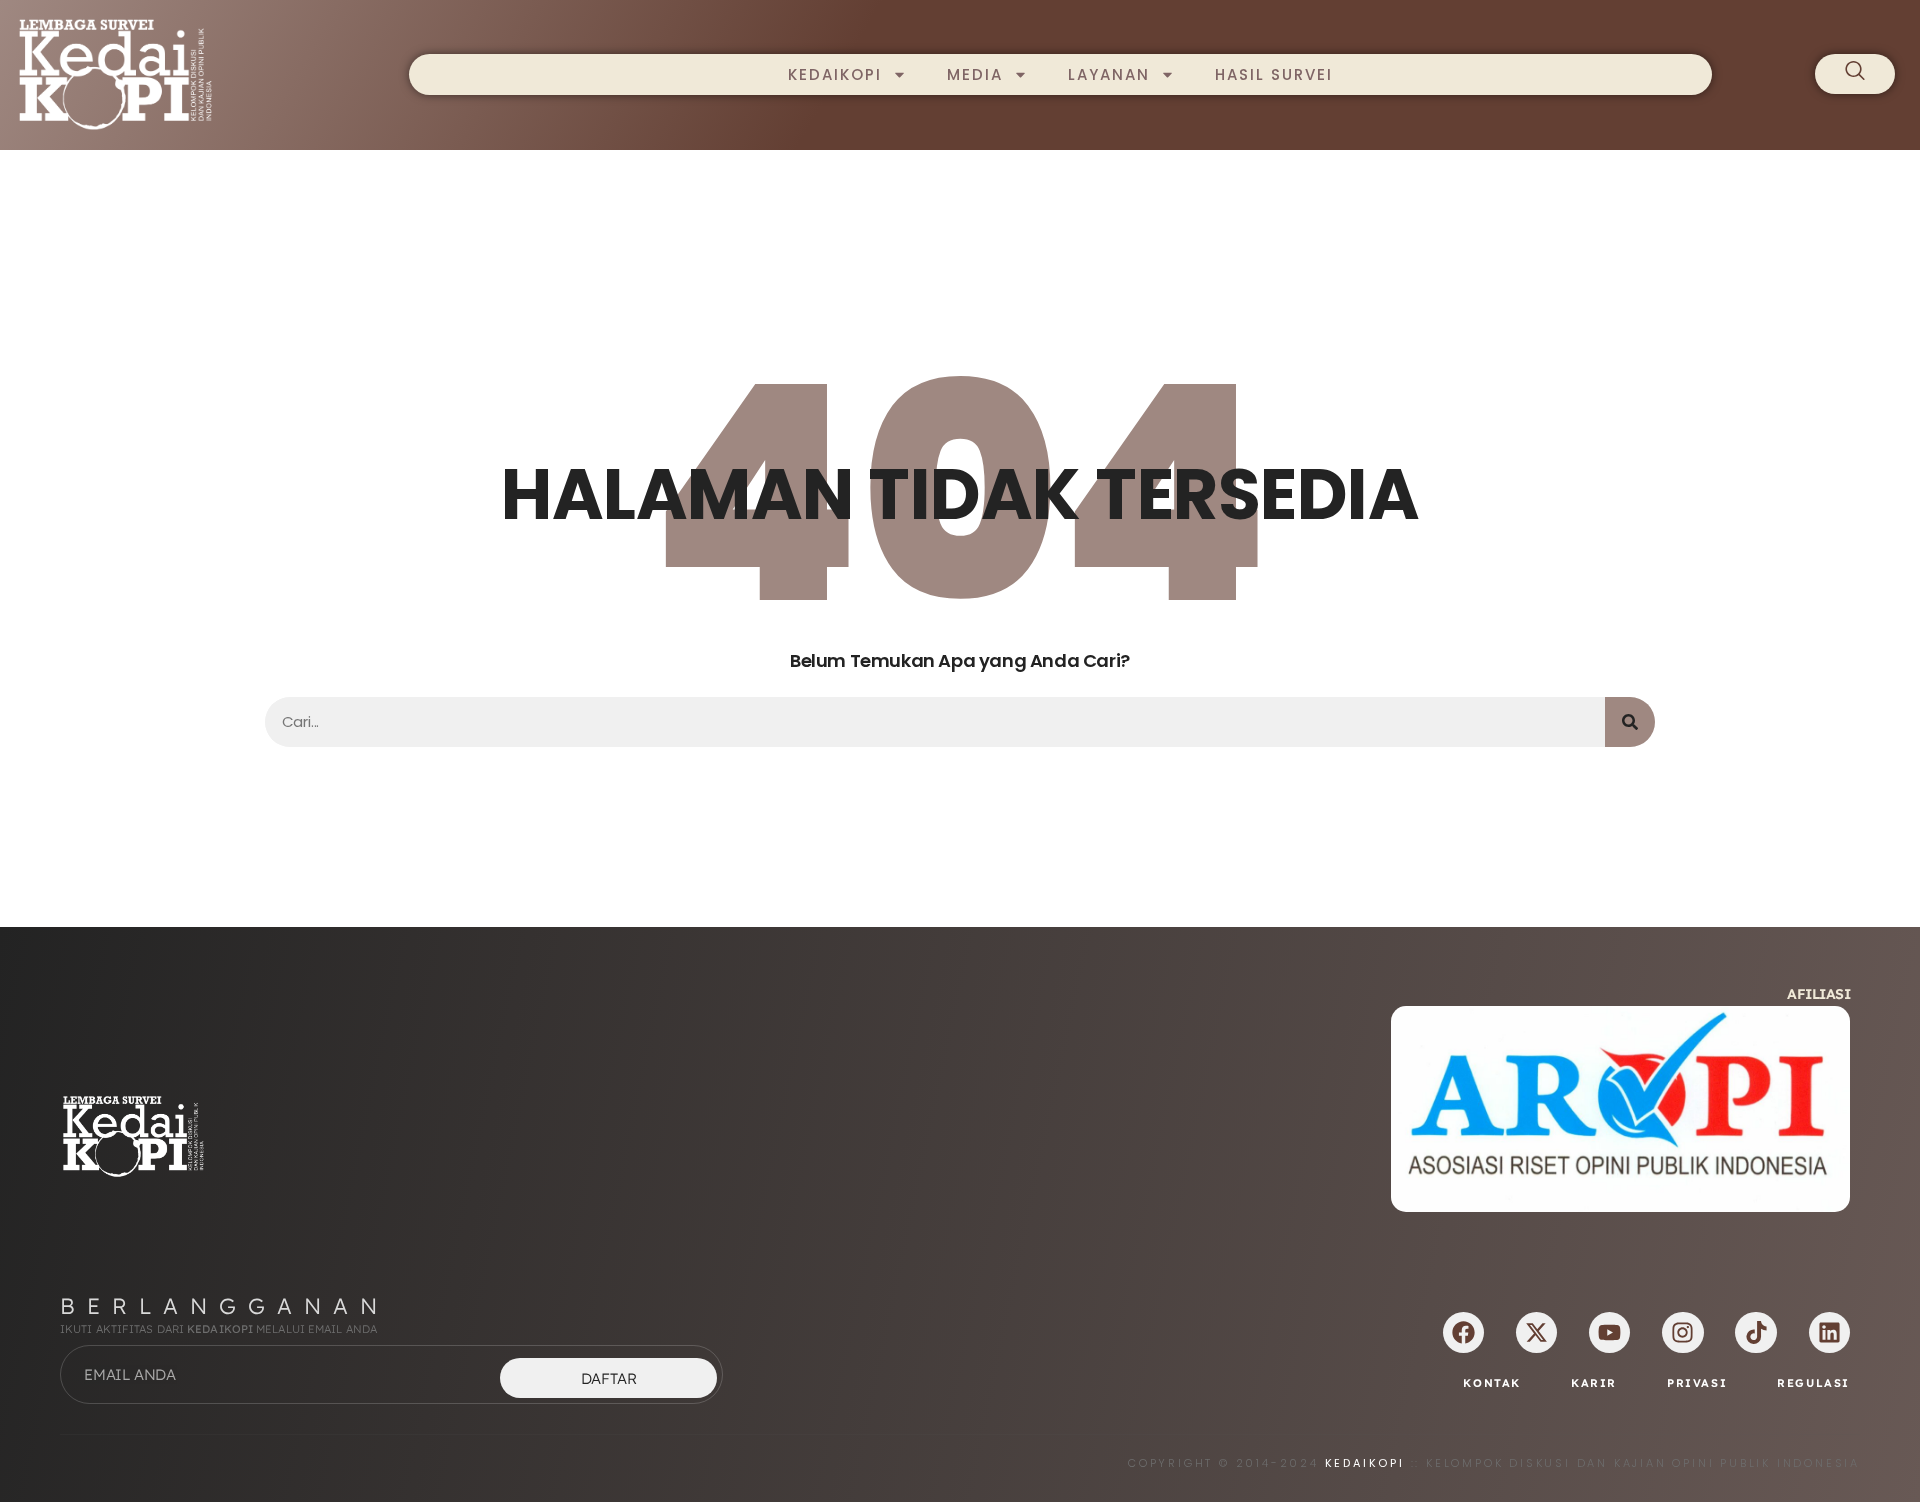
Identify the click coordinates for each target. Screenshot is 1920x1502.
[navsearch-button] (1855, 74)
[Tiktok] (1755, 1332)
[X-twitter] (1536, 1332)
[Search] (1630, 722)
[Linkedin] (1829, 1332)
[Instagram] (1682, 1332)
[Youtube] (1609, 1332)
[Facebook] (1463, 1332)
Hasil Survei (1274, 74)
